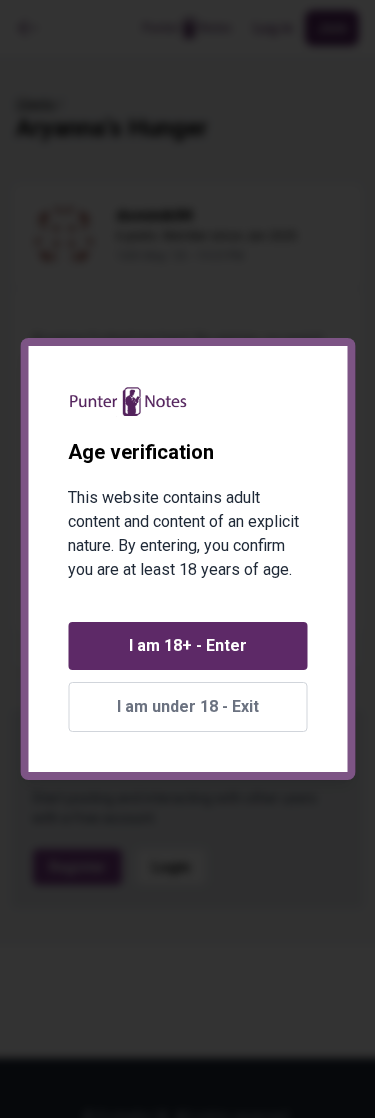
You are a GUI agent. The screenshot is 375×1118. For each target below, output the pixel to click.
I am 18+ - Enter (188, 645)
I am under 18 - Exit (188, 706)
